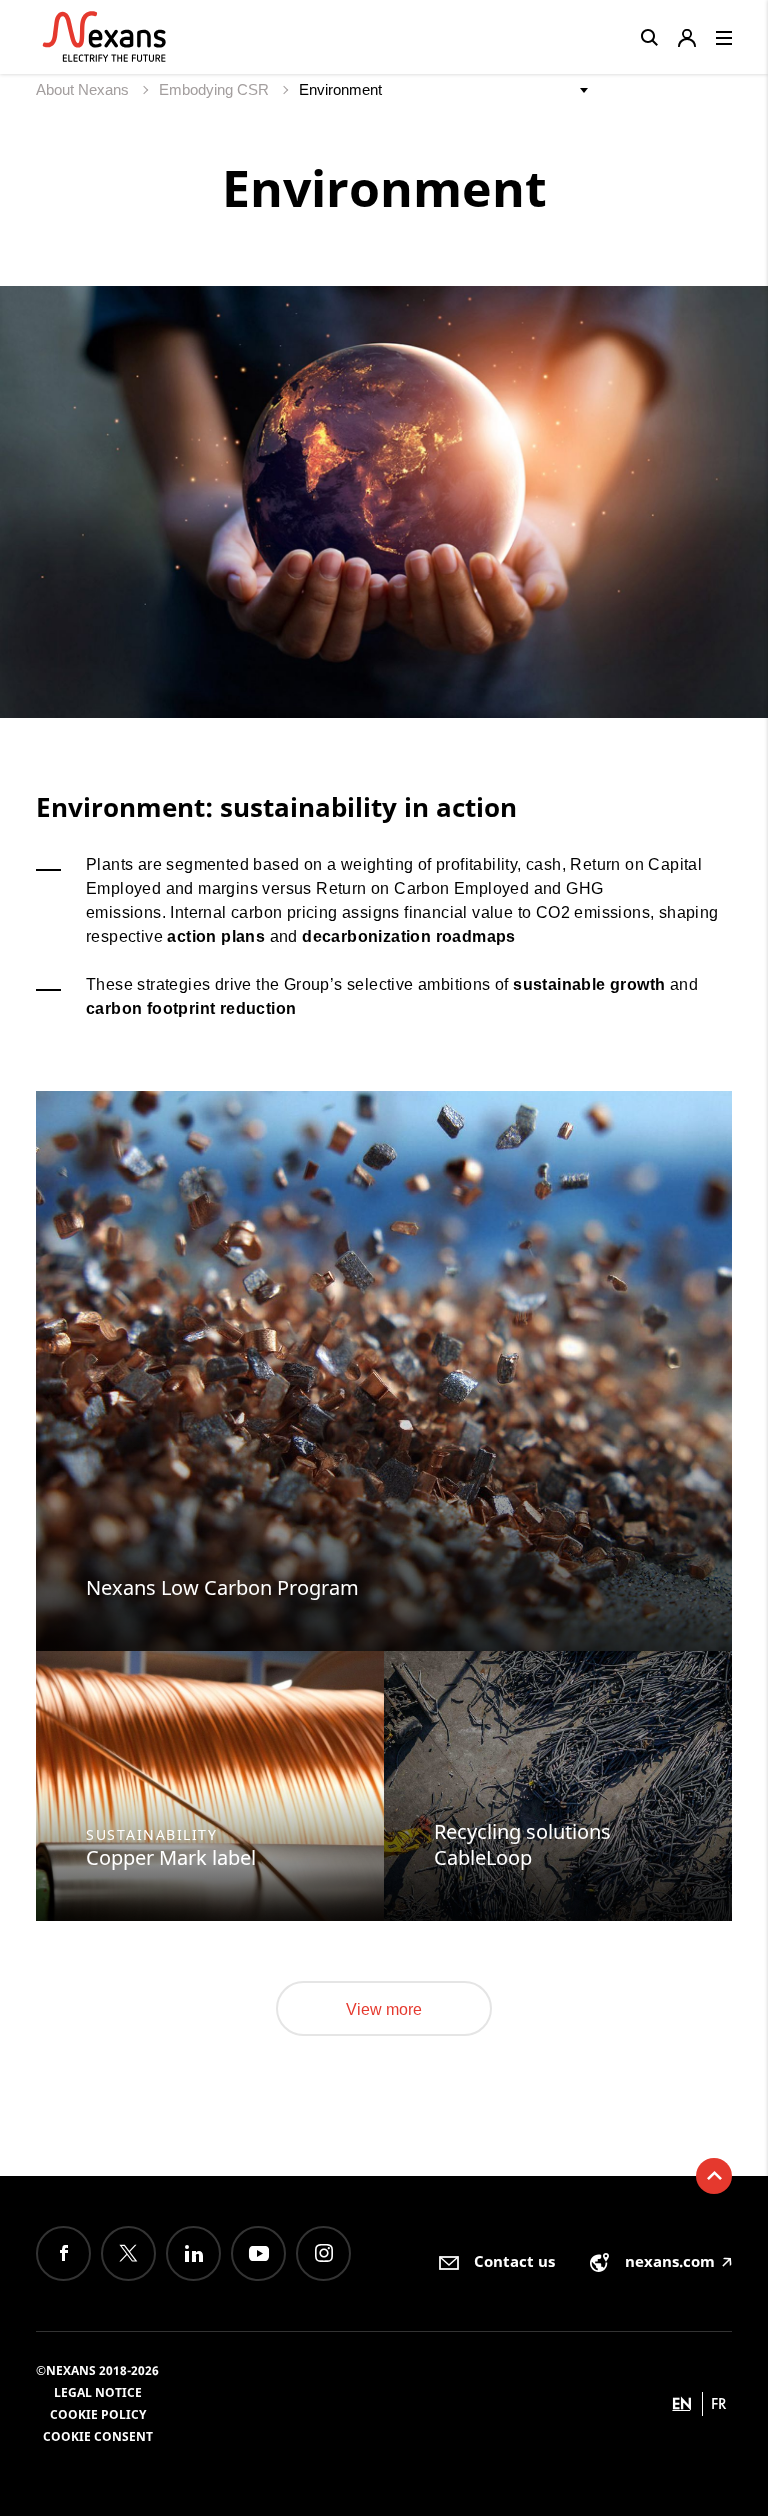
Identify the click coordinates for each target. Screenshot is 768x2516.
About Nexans (84, 89)
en (682, 2403)
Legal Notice (98, 2392)
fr (719, 2403)
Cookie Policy (98, 2414)
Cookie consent (98, 2436)
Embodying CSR (216, 89)
